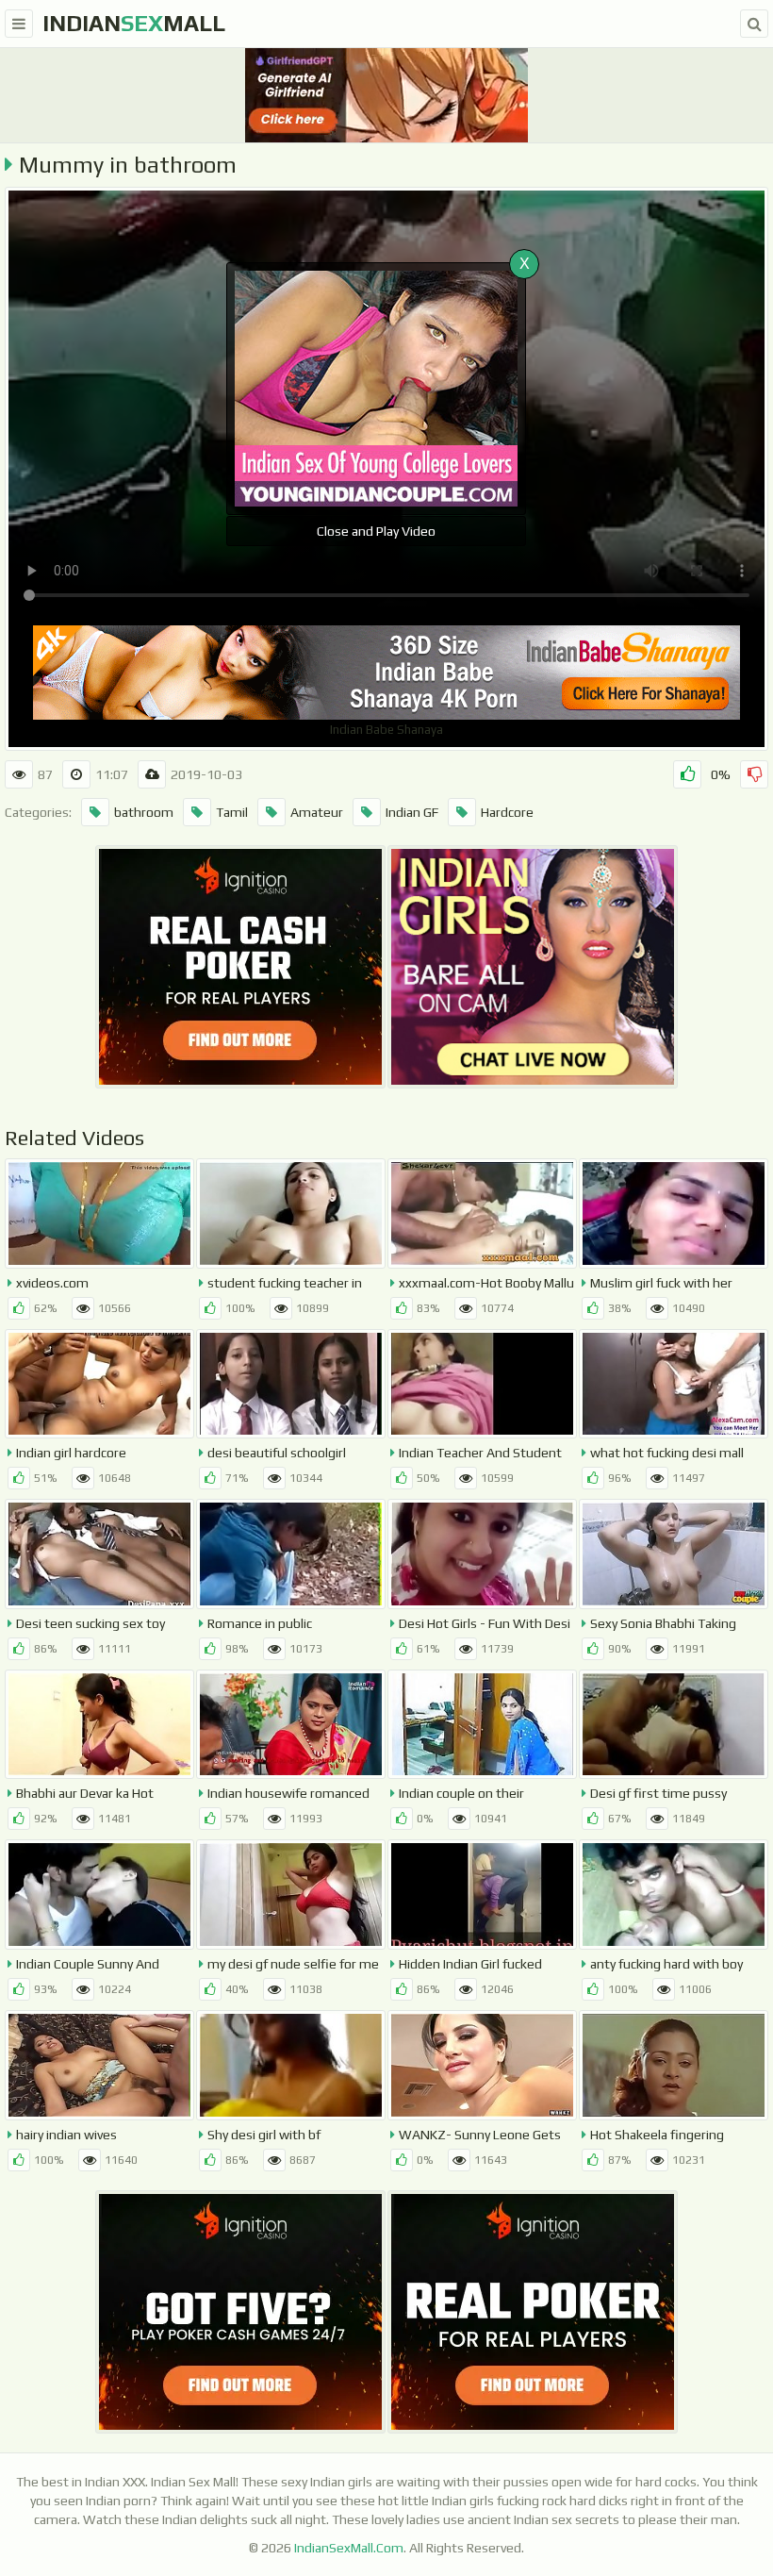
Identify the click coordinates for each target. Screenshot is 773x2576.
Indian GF (412, 812)
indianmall (134, 23)
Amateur (317, 812)
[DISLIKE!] (754, 774)
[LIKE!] (687, 774)
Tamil (232, 812)
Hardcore (507, 812)
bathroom (144, 812)
